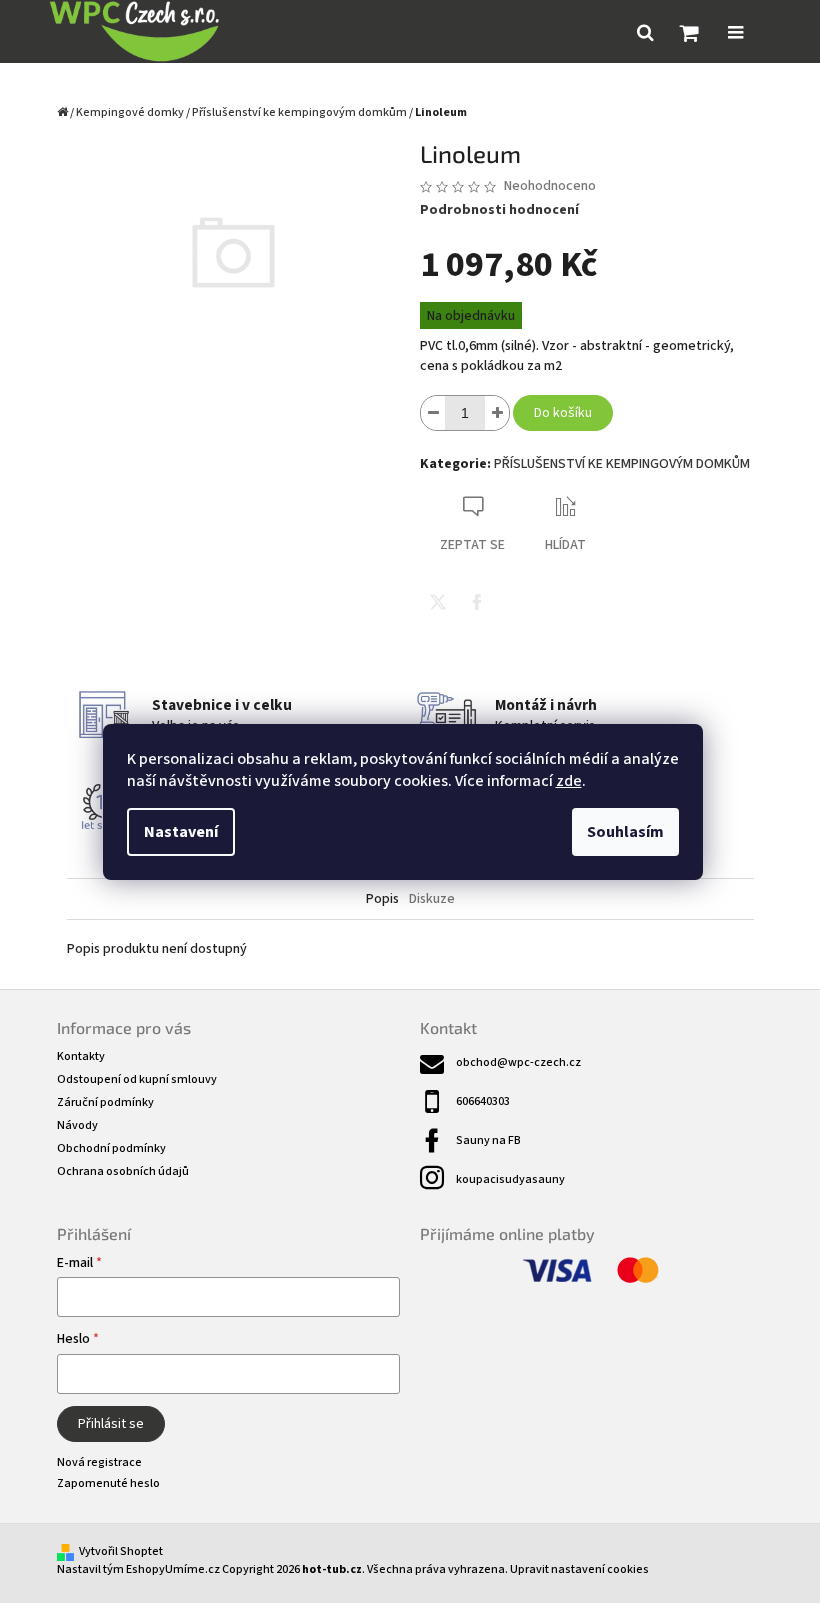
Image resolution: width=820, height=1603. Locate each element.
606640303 (483, 1101)
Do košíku (563, 413)
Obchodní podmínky (111, 1148)
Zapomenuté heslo (108, 1483)
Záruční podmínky (105, 1102)
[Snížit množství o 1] (433, 413)
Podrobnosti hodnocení (499, 210)
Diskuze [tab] (432, 899)
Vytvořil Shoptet (121, 1551)
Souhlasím (625, 832)
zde (569, 781)
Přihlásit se (111, 1424)
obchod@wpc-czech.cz (518, 1062)
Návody (77, 1125)
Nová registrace (99, 1462)
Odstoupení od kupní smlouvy (137, 1079)
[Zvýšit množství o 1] (497, 413)
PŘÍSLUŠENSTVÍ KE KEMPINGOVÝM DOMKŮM (622, 464)
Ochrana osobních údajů (123, 1171)
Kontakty (81, 1056)
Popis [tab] (382, 899)
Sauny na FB (488, 1140)
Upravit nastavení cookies (579, 1569)
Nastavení (181, 832)
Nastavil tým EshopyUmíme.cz (138, 1569)
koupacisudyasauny (510, 1179)
